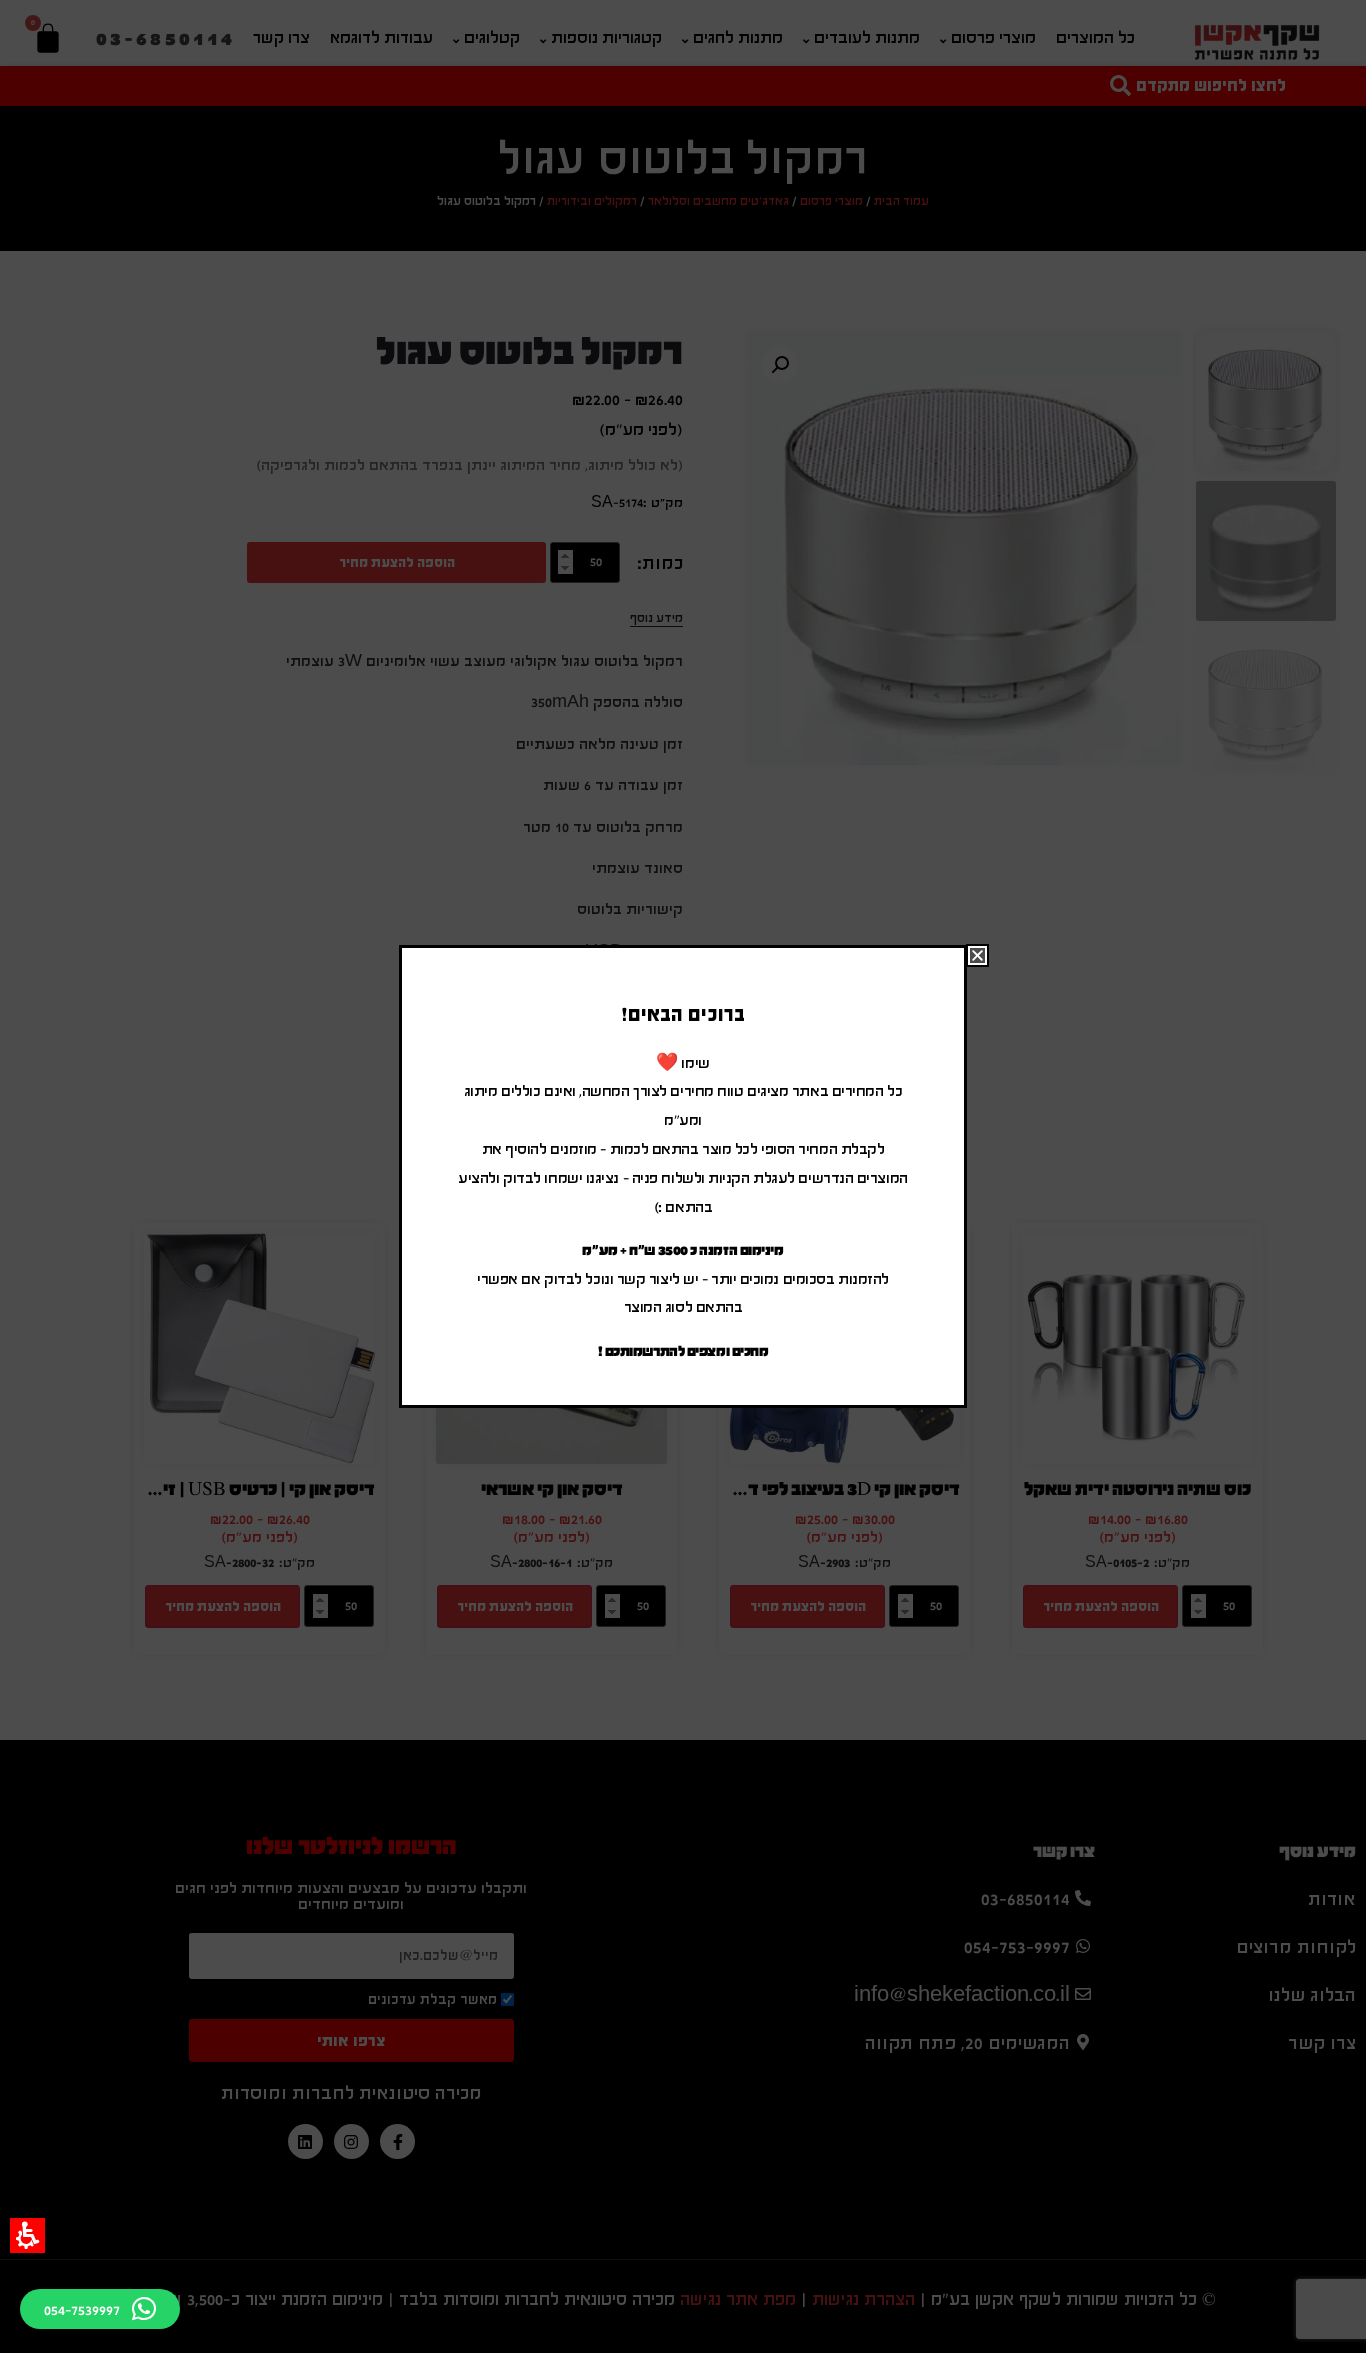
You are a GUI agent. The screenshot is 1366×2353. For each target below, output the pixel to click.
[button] (27, 2235)
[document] (683, 1176)
